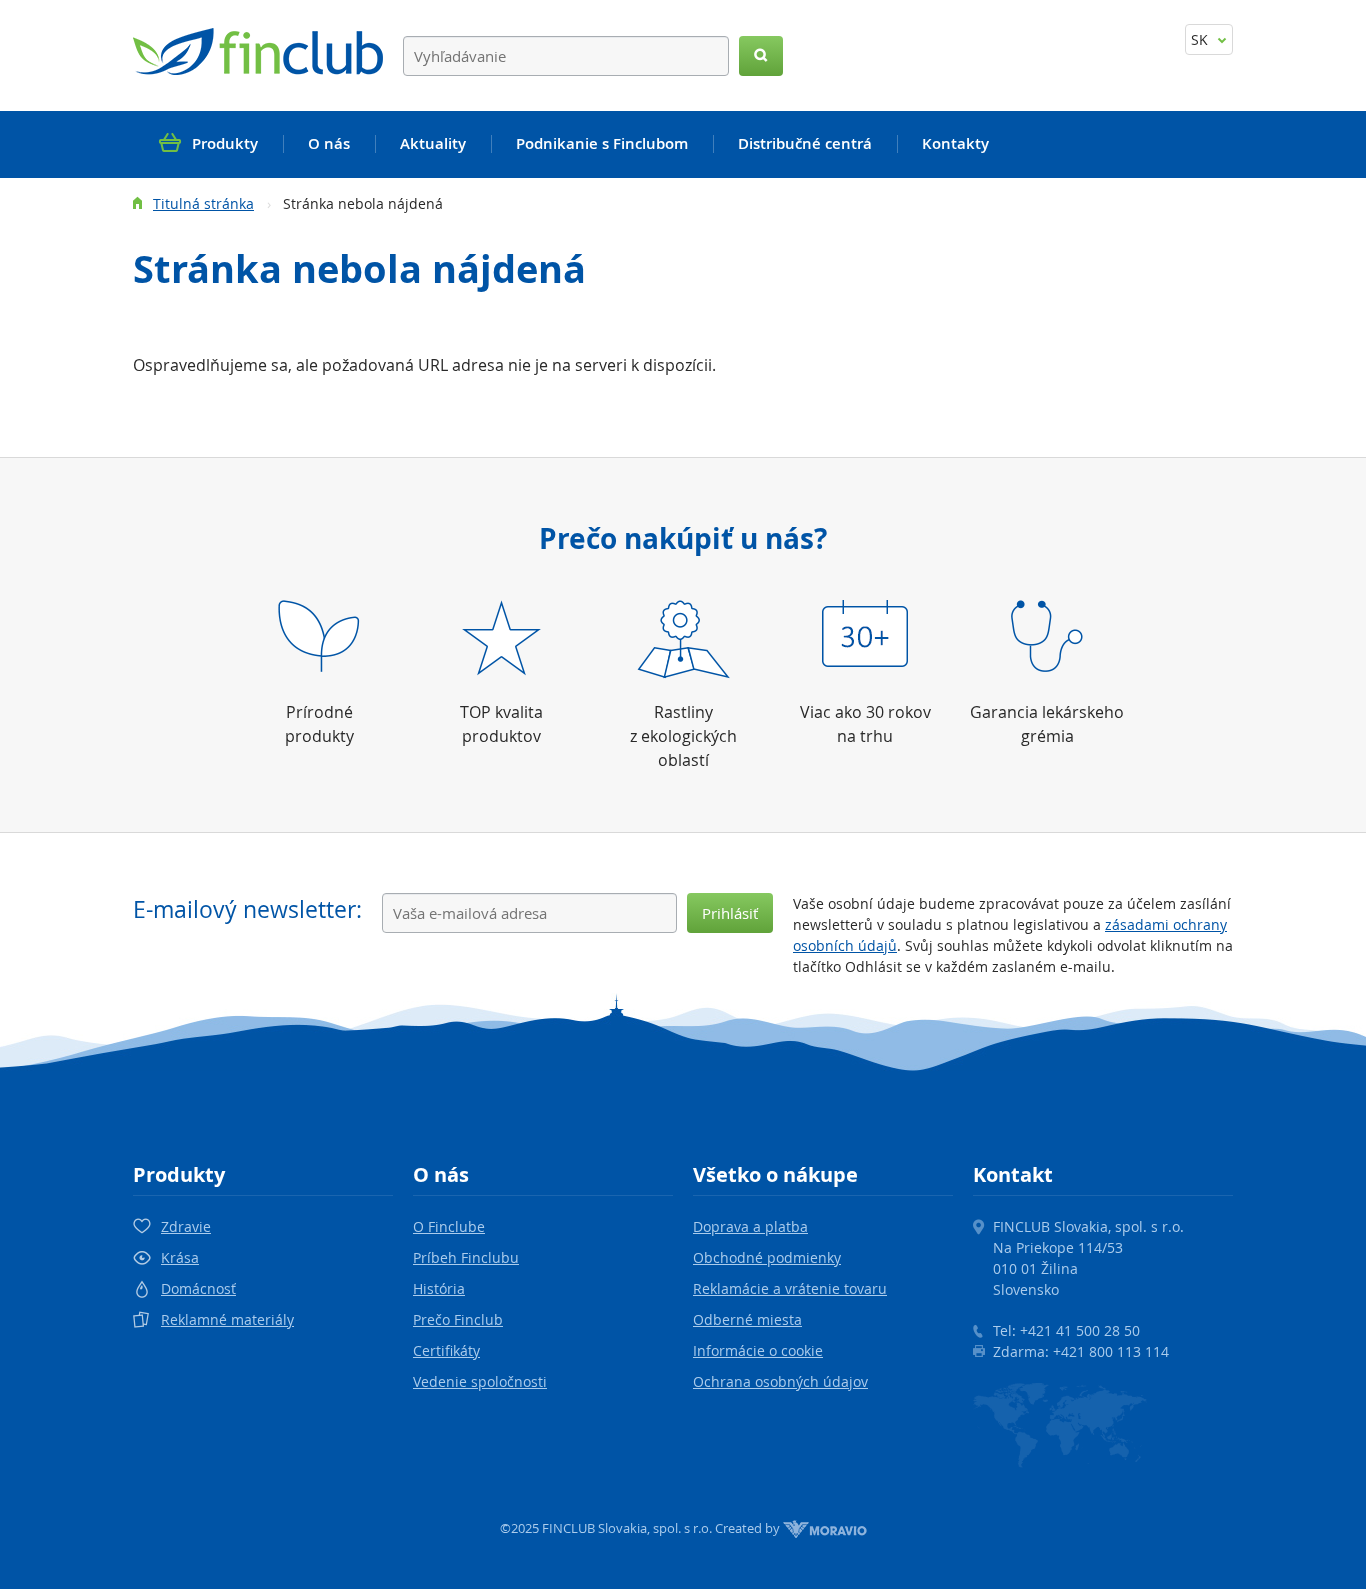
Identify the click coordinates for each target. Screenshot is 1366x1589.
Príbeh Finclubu (466, 1257)
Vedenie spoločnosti (480, 1381)
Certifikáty (446, 1350)
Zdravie (186, 1226)
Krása (180, 1257)
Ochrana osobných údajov (780, 1381)
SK (1201, 39)
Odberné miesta (747, 1319)
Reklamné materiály (227, 1319)
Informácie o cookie (758, 1350)
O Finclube (449, 1226)
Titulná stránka (203, 203)
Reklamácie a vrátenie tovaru (790, 1288)
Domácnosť (198, 1288)
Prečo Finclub (458, 1319)
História (439, 1288)
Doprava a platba (750, 1226)
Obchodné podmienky (767, 1257)
